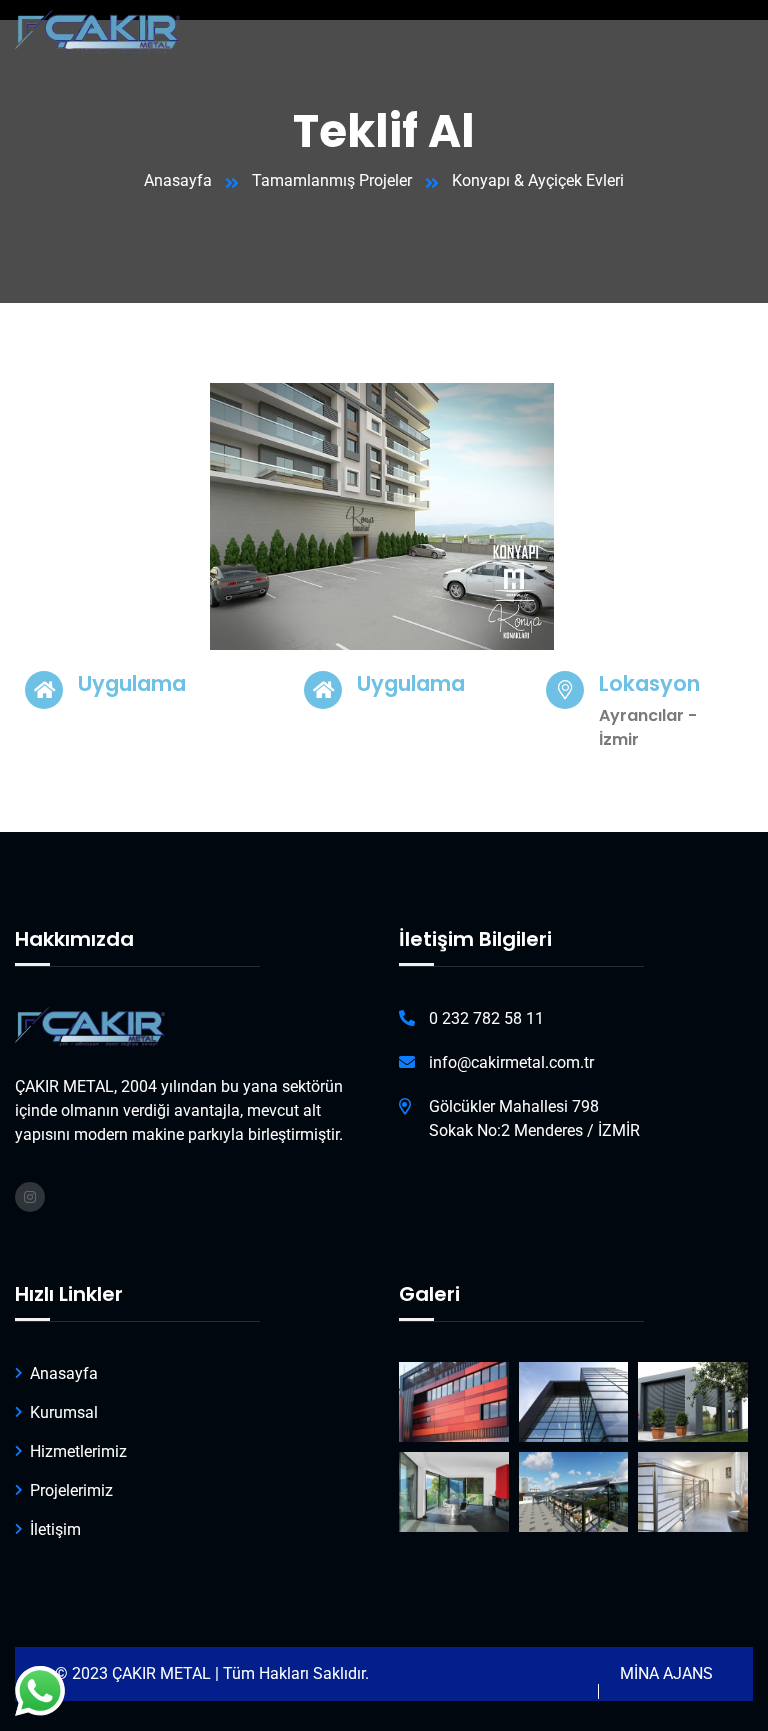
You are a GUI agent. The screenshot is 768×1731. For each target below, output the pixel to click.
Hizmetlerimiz (78, 1451)
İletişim (55, 1529)
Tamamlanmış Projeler (332, 180)
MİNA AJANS (666, 1673)
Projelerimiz (71, 1490)
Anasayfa (178, 180)
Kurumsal (64, 1412)
